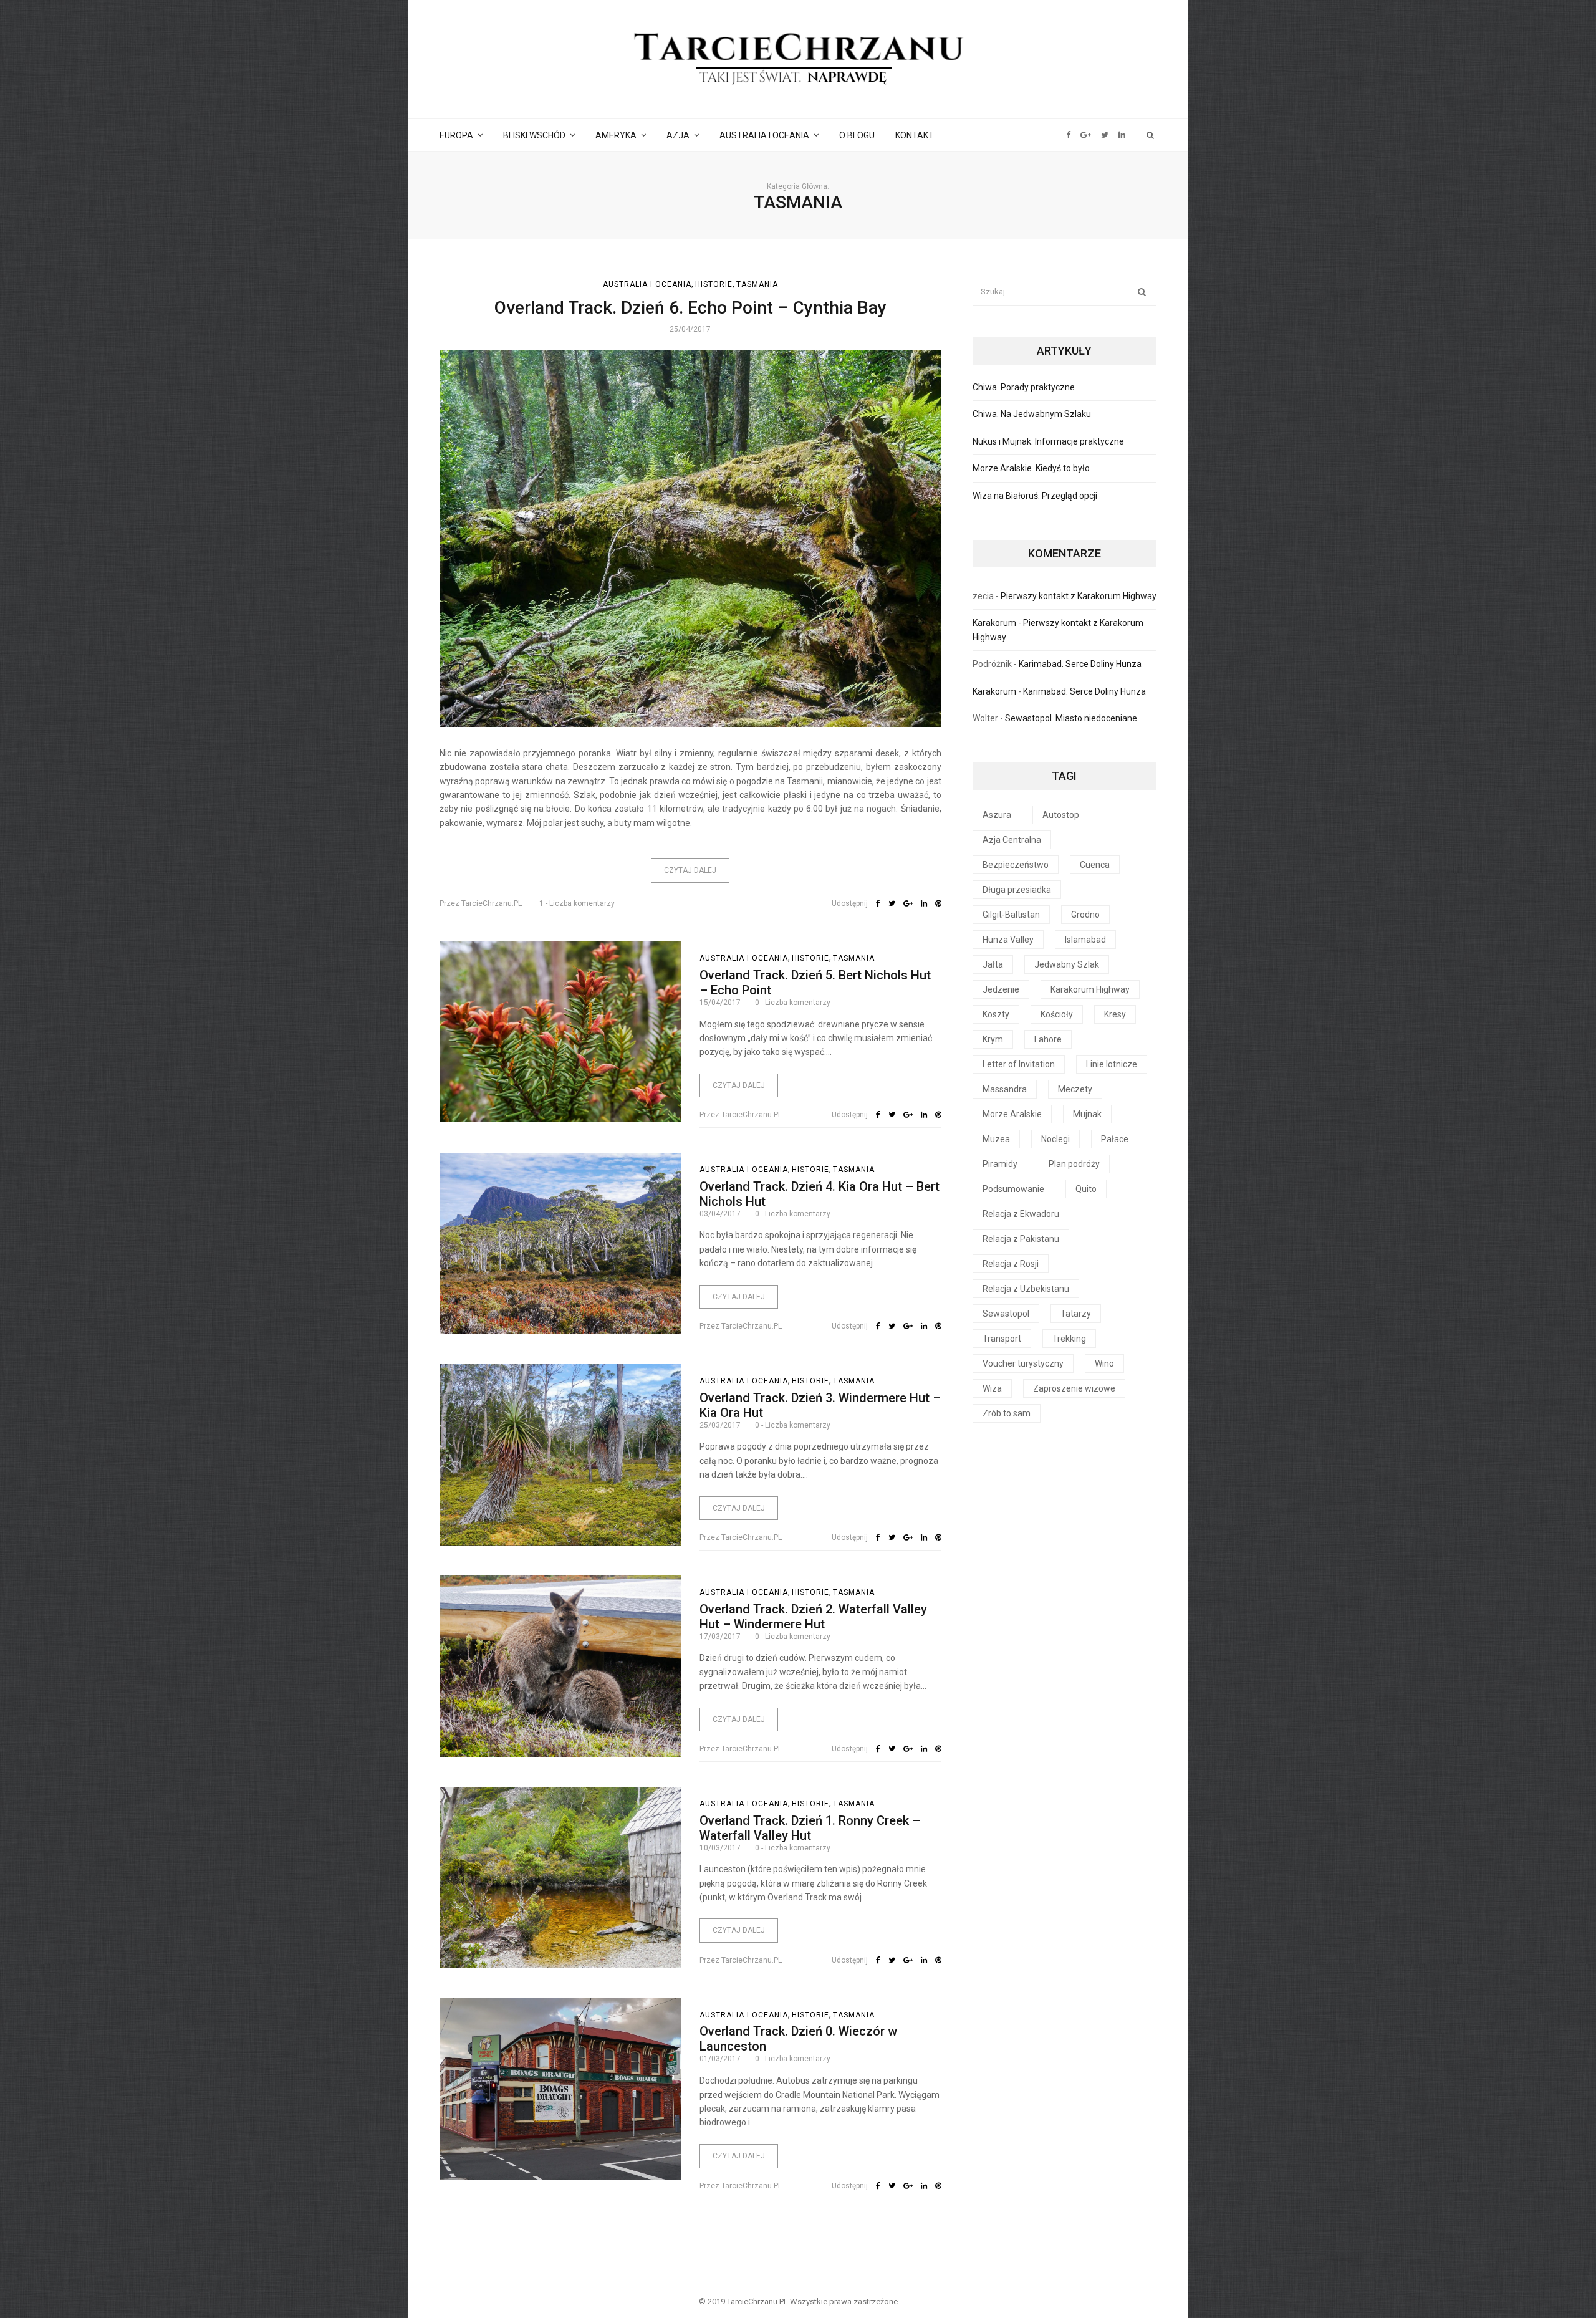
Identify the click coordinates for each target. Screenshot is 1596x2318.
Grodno (1085, 915)
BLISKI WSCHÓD (534, 135)
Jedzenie (1001, 989)
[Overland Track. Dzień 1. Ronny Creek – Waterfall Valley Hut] (560, 1877)
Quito (1086, 1189)
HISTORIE (714, 284)
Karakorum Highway (1090, 989)
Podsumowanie (1013, 1189)
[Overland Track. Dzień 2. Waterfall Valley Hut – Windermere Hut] (560, 1666)
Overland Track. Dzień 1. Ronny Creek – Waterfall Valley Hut (810, 1828)
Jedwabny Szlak (1067, 964)
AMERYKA (616, 135)
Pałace (1115, 1139)
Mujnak (1087, 1114)
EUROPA (456, 135)
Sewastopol (1006, 1314)
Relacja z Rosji (1011, 1264)
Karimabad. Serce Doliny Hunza (1080, 664)
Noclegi (1055, 1139)
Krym (993, 1039)
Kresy (1115, 1014)
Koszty (996, 1014)
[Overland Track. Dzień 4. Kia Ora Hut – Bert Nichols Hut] (560, 1243)
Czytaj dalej (690, 870)
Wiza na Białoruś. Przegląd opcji (1035, 496)
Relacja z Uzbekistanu (1026, 1289)
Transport (1002, 1339)
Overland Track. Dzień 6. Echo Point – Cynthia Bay (690, 308)
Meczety (1075, 1089)
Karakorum (994, 623)
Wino (1104, 1363)
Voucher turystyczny (1023, 1363)
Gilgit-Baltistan (1011, 915)
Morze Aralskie (1012, 1114)
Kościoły (1057, 1014)
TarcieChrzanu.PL (481, 903)
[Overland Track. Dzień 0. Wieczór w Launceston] (560, 2089)
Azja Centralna (1012, 840)
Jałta (993, 964)
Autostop (1061, 815)
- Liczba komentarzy (577, 903)
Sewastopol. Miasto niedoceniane (1071, 718)
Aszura (997, 815)
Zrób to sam (1007, 1413)
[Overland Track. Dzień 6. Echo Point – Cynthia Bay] (690, 539)
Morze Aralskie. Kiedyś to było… (1034, 468)
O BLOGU (857, 135)
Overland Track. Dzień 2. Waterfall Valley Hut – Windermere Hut (813, 1617)
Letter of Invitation (1019, 1064)
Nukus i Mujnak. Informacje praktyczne (1048, 441)
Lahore (1048, 1039)
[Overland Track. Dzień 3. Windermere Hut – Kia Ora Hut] (560, 1455)
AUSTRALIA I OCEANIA (764, 135)
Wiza (992, 1388)
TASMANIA (757, 284)
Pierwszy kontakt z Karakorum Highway (1079, 596)
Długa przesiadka (1017, 890)
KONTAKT (915, 135)
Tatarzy (1076, 1314)
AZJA (678, 135)
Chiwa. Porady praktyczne (1024, 387)
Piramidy (1000, 1164)
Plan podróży (1074, 1164)
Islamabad (1085, 940)
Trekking (1069, 1339)
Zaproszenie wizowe (1074, 1388)
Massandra (1005, 1089)
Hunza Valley (1008, 940)
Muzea (996, 1139)
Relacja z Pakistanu (1021, 1239)
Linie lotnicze (1112, 1064)
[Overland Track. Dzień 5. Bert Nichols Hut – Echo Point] (560, 1032)
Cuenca (1095, 865)
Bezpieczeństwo (1016, 865)
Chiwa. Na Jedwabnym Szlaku (1032, 414)
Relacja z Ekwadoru (1021, 1214)
